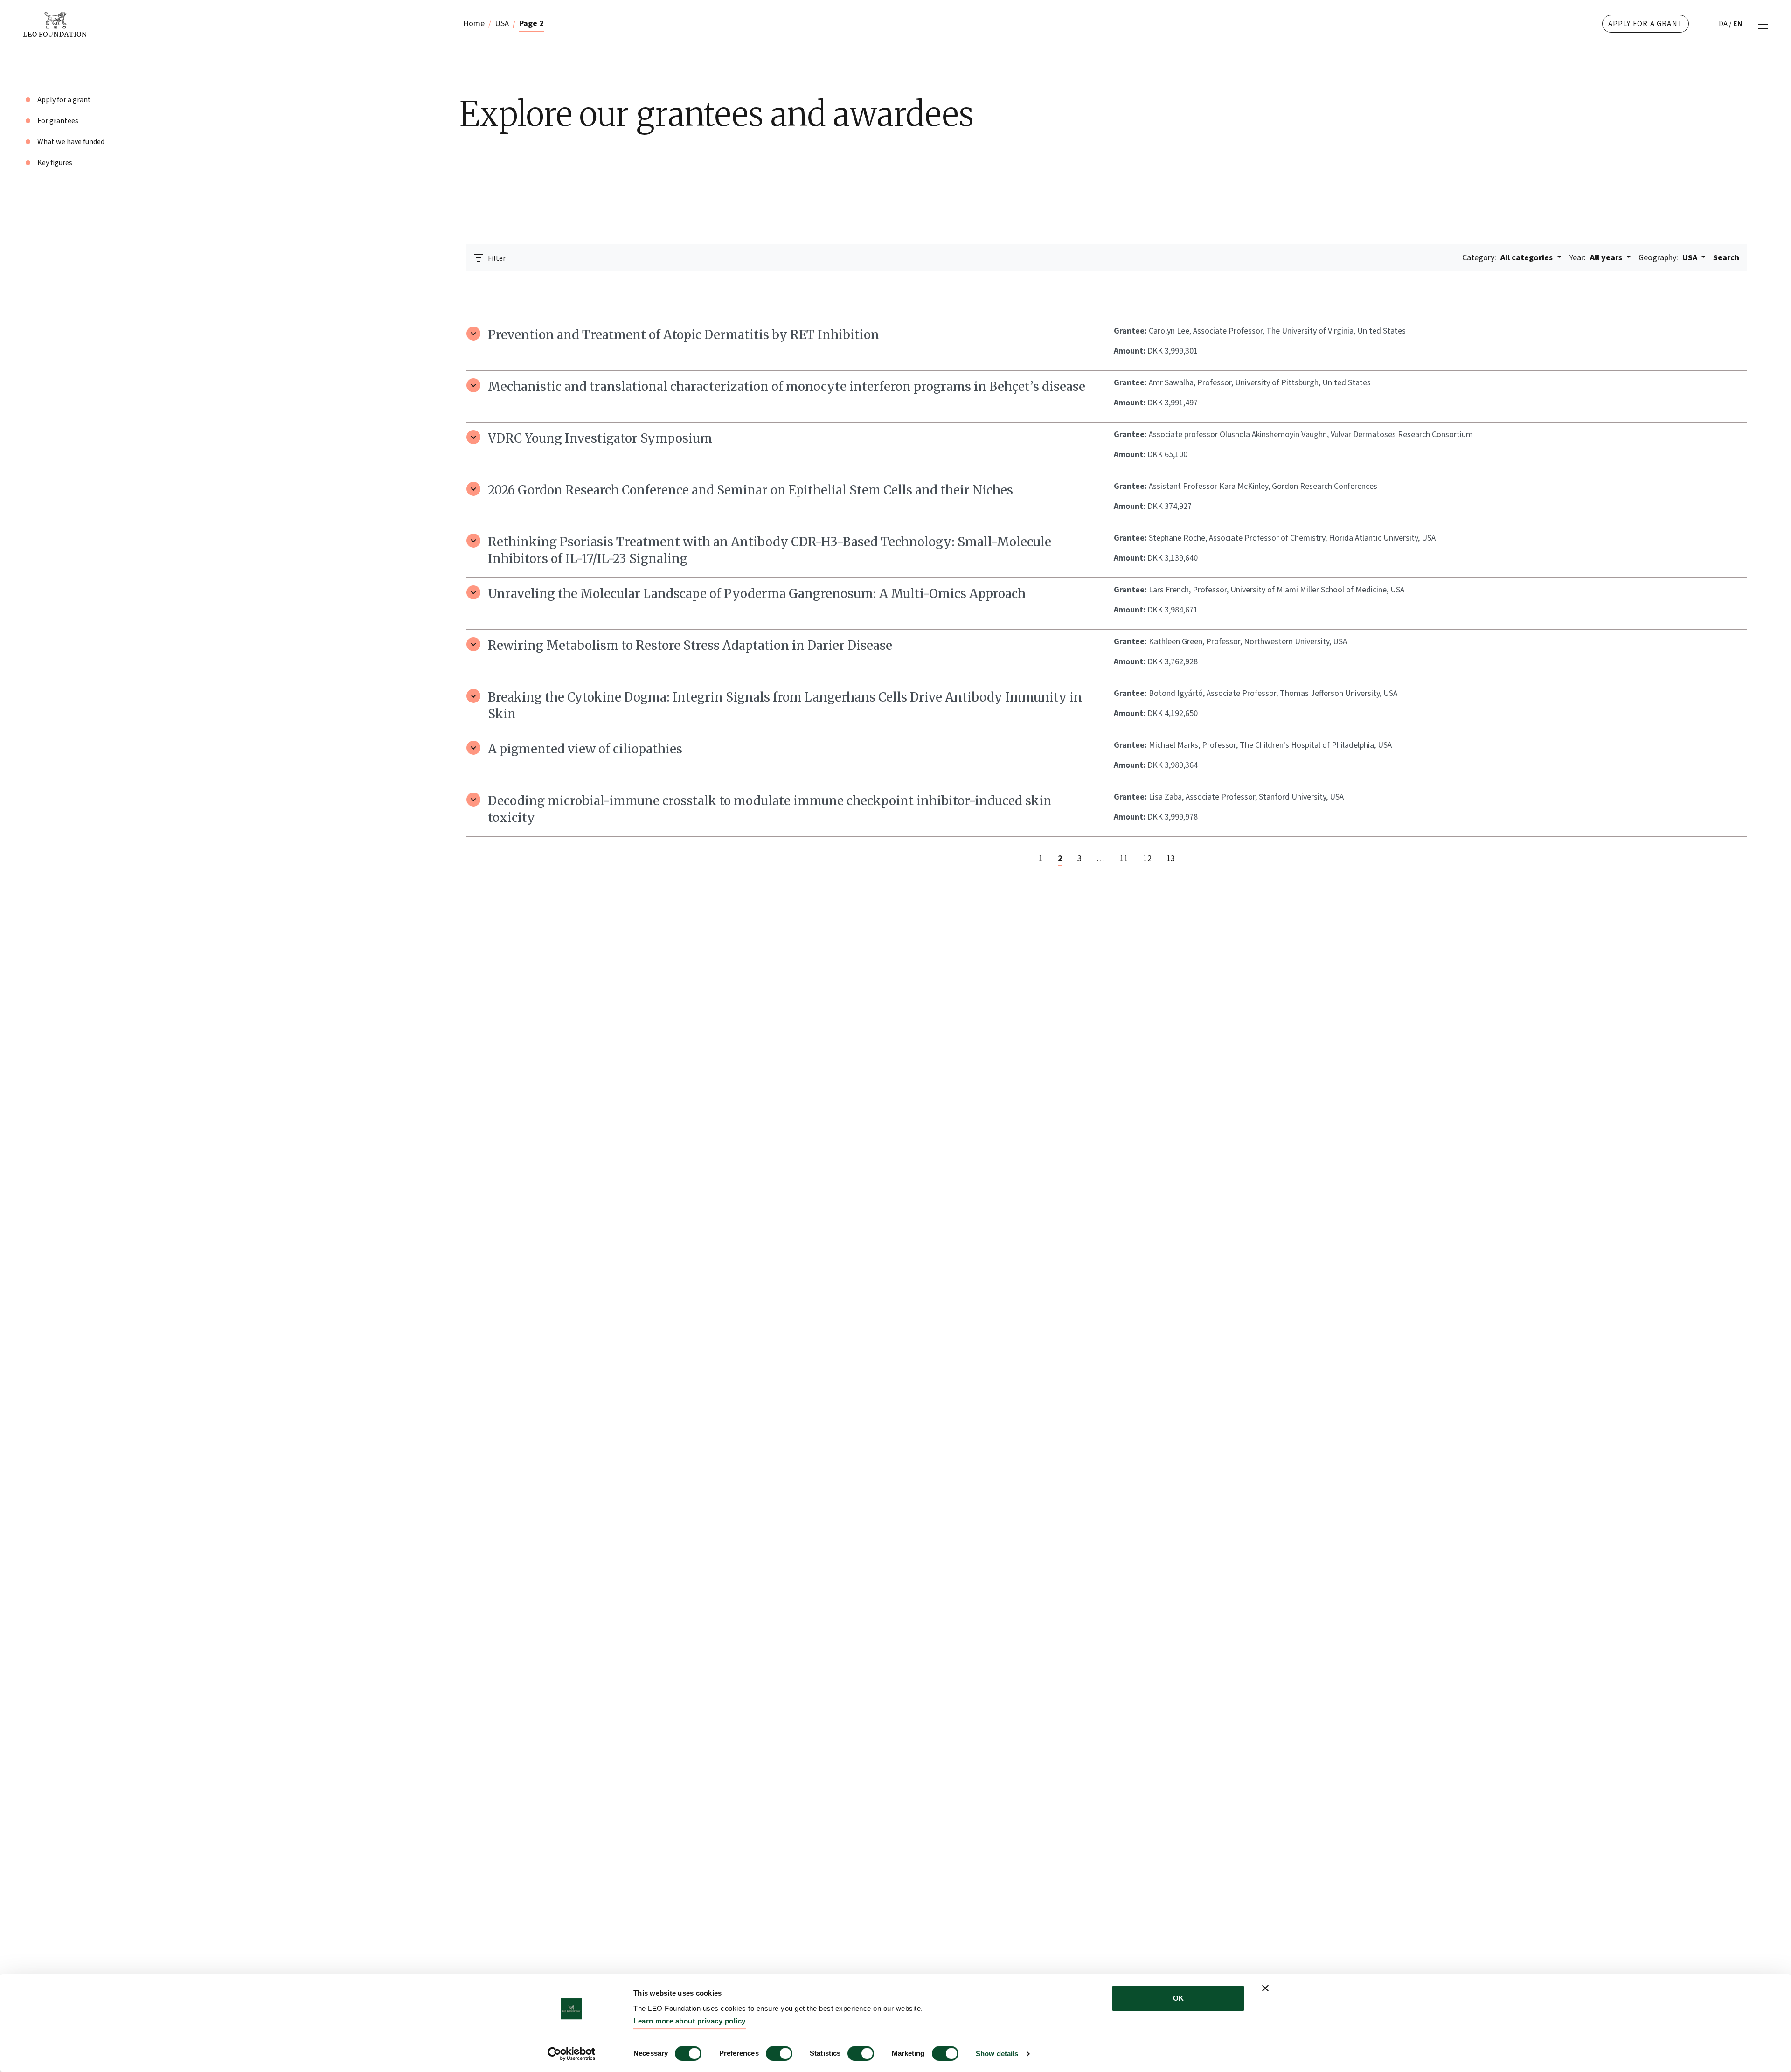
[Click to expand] (473, 334)
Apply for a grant (1645, 24)
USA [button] (1669, 258)
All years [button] (1597, 258)
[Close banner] (1265, 1988)
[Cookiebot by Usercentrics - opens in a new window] (572, 2054)
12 (1147, 859)
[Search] (1734, 284)
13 (1171, 859)
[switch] (779, 2053)
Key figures (55, 163)
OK (1178, 1998)
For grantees (58, 121)
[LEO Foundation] (191, 24)
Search (1726, 258)
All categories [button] (1508, 258)
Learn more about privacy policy (690, 2021)
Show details (997, 2054)
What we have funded (71, 142)
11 (1124, 859)
